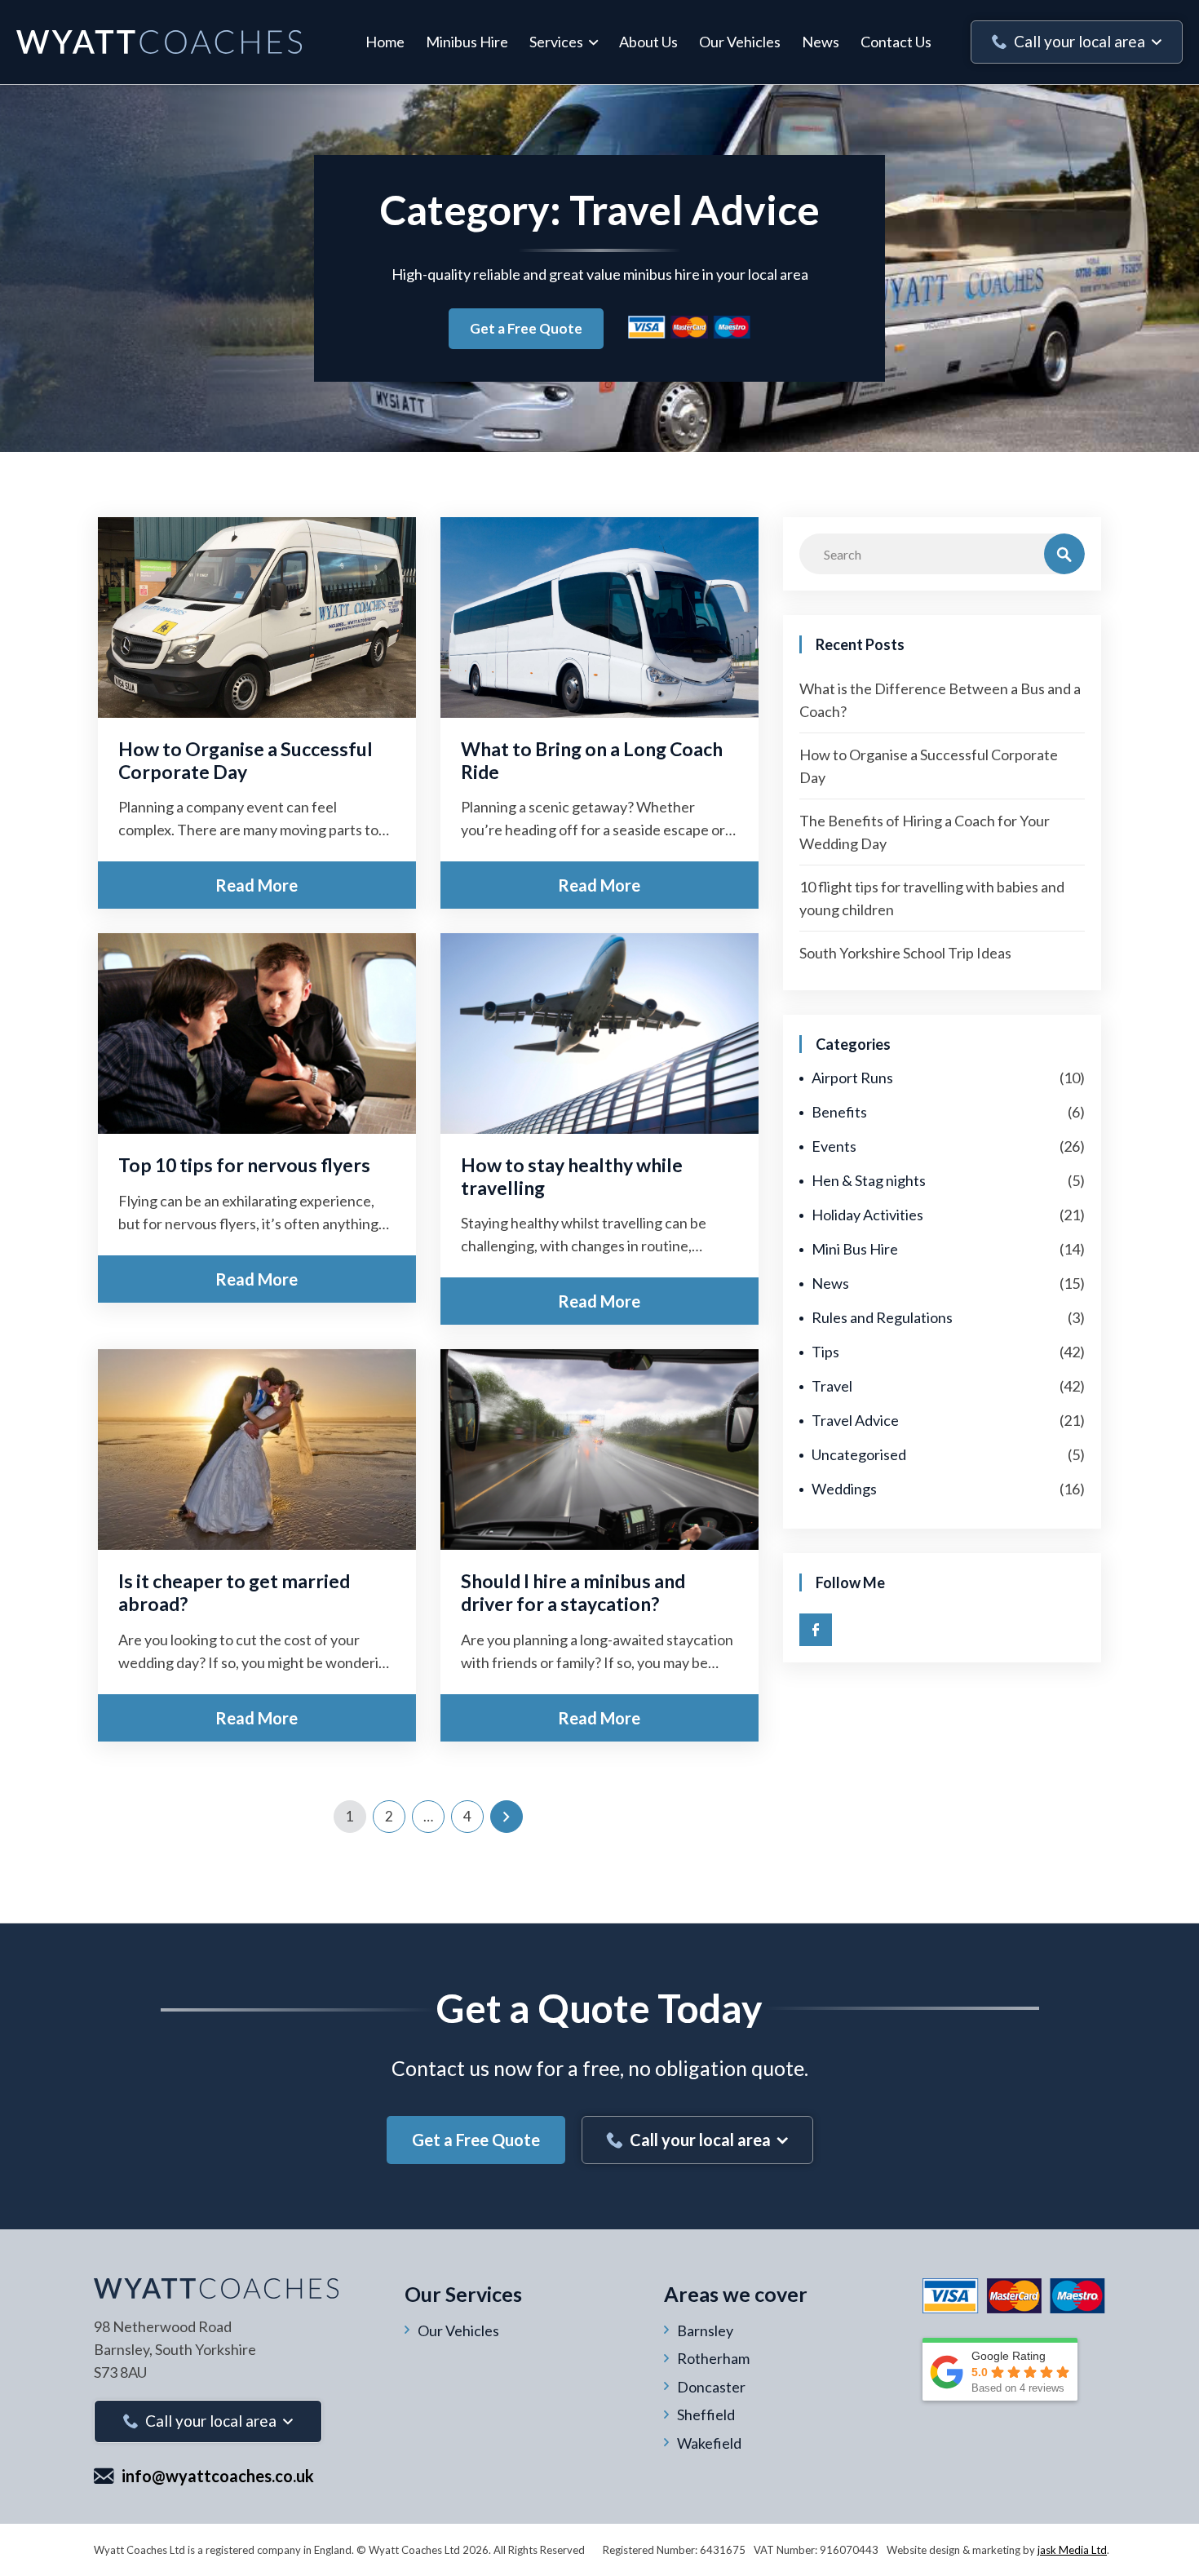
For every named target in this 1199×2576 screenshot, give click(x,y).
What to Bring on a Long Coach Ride (592, 760)
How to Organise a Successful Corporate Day (246, 760)
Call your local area (1080, 41)
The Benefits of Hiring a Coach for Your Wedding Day (925, 832)
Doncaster (711, 2387)
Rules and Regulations (882, 1317)
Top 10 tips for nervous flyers (244, 1165)
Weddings (844, 1489)
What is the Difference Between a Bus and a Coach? (940, 700)
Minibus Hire (467, 42)
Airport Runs (852, 1078)
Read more (257, 885)
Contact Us (896, 42)
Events (834, 1146)
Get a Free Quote (526, 328)
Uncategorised (859, 1454)
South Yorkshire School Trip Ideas (905, 953)
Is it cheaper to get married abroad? (234, 1592)
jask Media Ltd (1072, 2550)
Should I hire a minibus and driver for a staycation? (573, 1592)
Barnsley (705, 2330)
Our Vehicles (740, 42)
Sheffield (706, 2414)
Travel (832, 1386)
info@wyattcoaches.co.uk (218, 2476)
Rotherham (713, 2358)
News (821, 42)
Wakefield (709, 2443)
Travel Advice (855, 1420)
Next (507, 1817)
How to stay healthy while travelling (572, 1176)
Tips (825, 1352)
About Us (648, 42)
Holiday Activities (867, 1215)
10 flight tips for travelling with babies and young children (932, 898)
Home (385, 42)
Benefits (839, 1112)
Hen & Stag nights (869, 1180)
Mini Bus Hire (855, 1249)
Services (556, 42)
